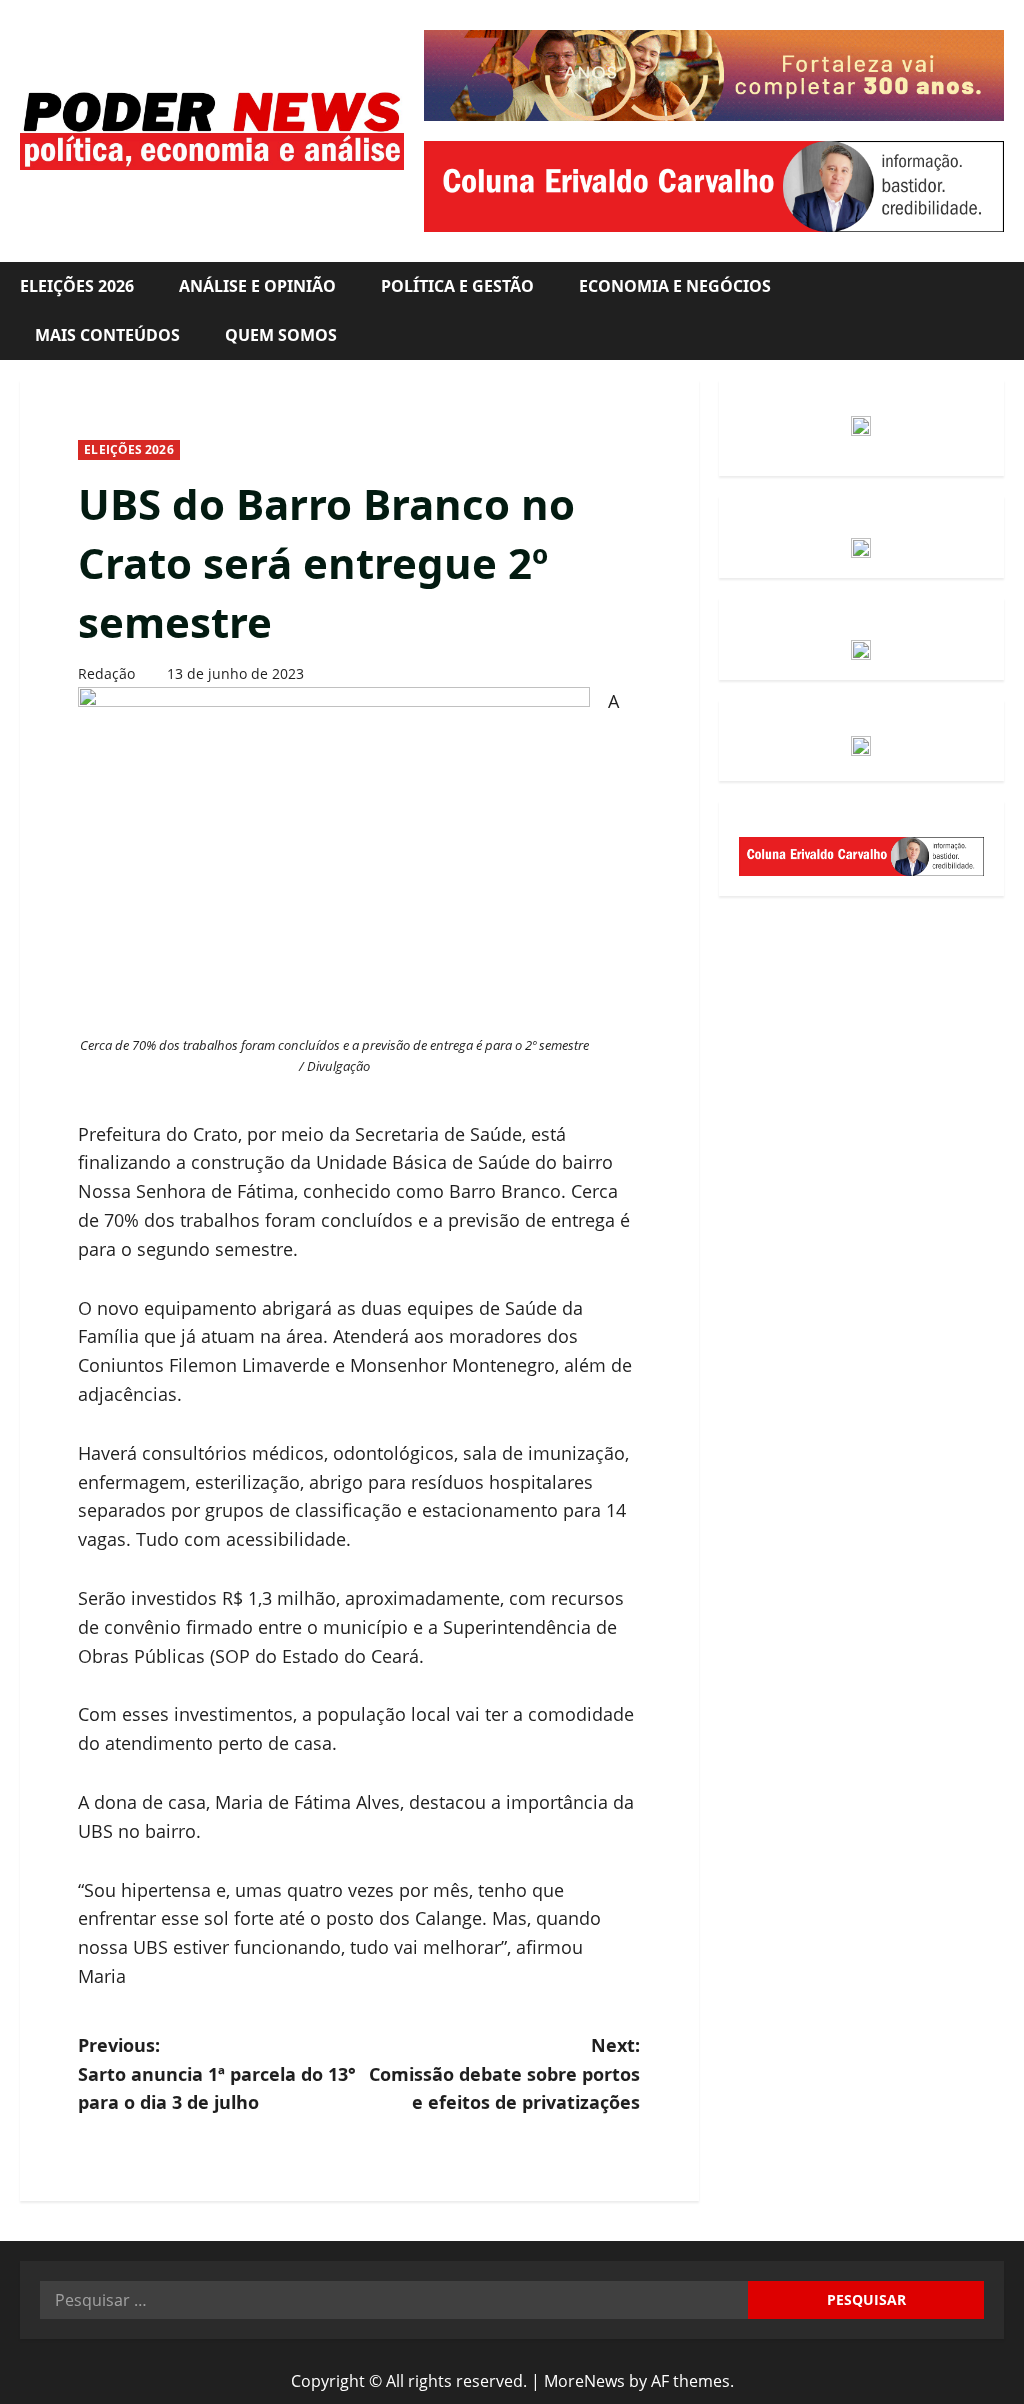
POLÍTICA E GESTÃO (457, 286)
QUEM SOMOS (281, 335)
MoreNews (584, 2381)
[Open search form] (998, 311)
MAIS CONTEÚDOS (107, 335)
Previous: (217, 2074)
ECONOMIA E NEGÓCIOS (675, 286)
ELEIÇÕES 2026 (77, 286)
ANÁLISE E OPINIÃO (257, 286)
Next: (504, 2074)
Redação (106, 673)
